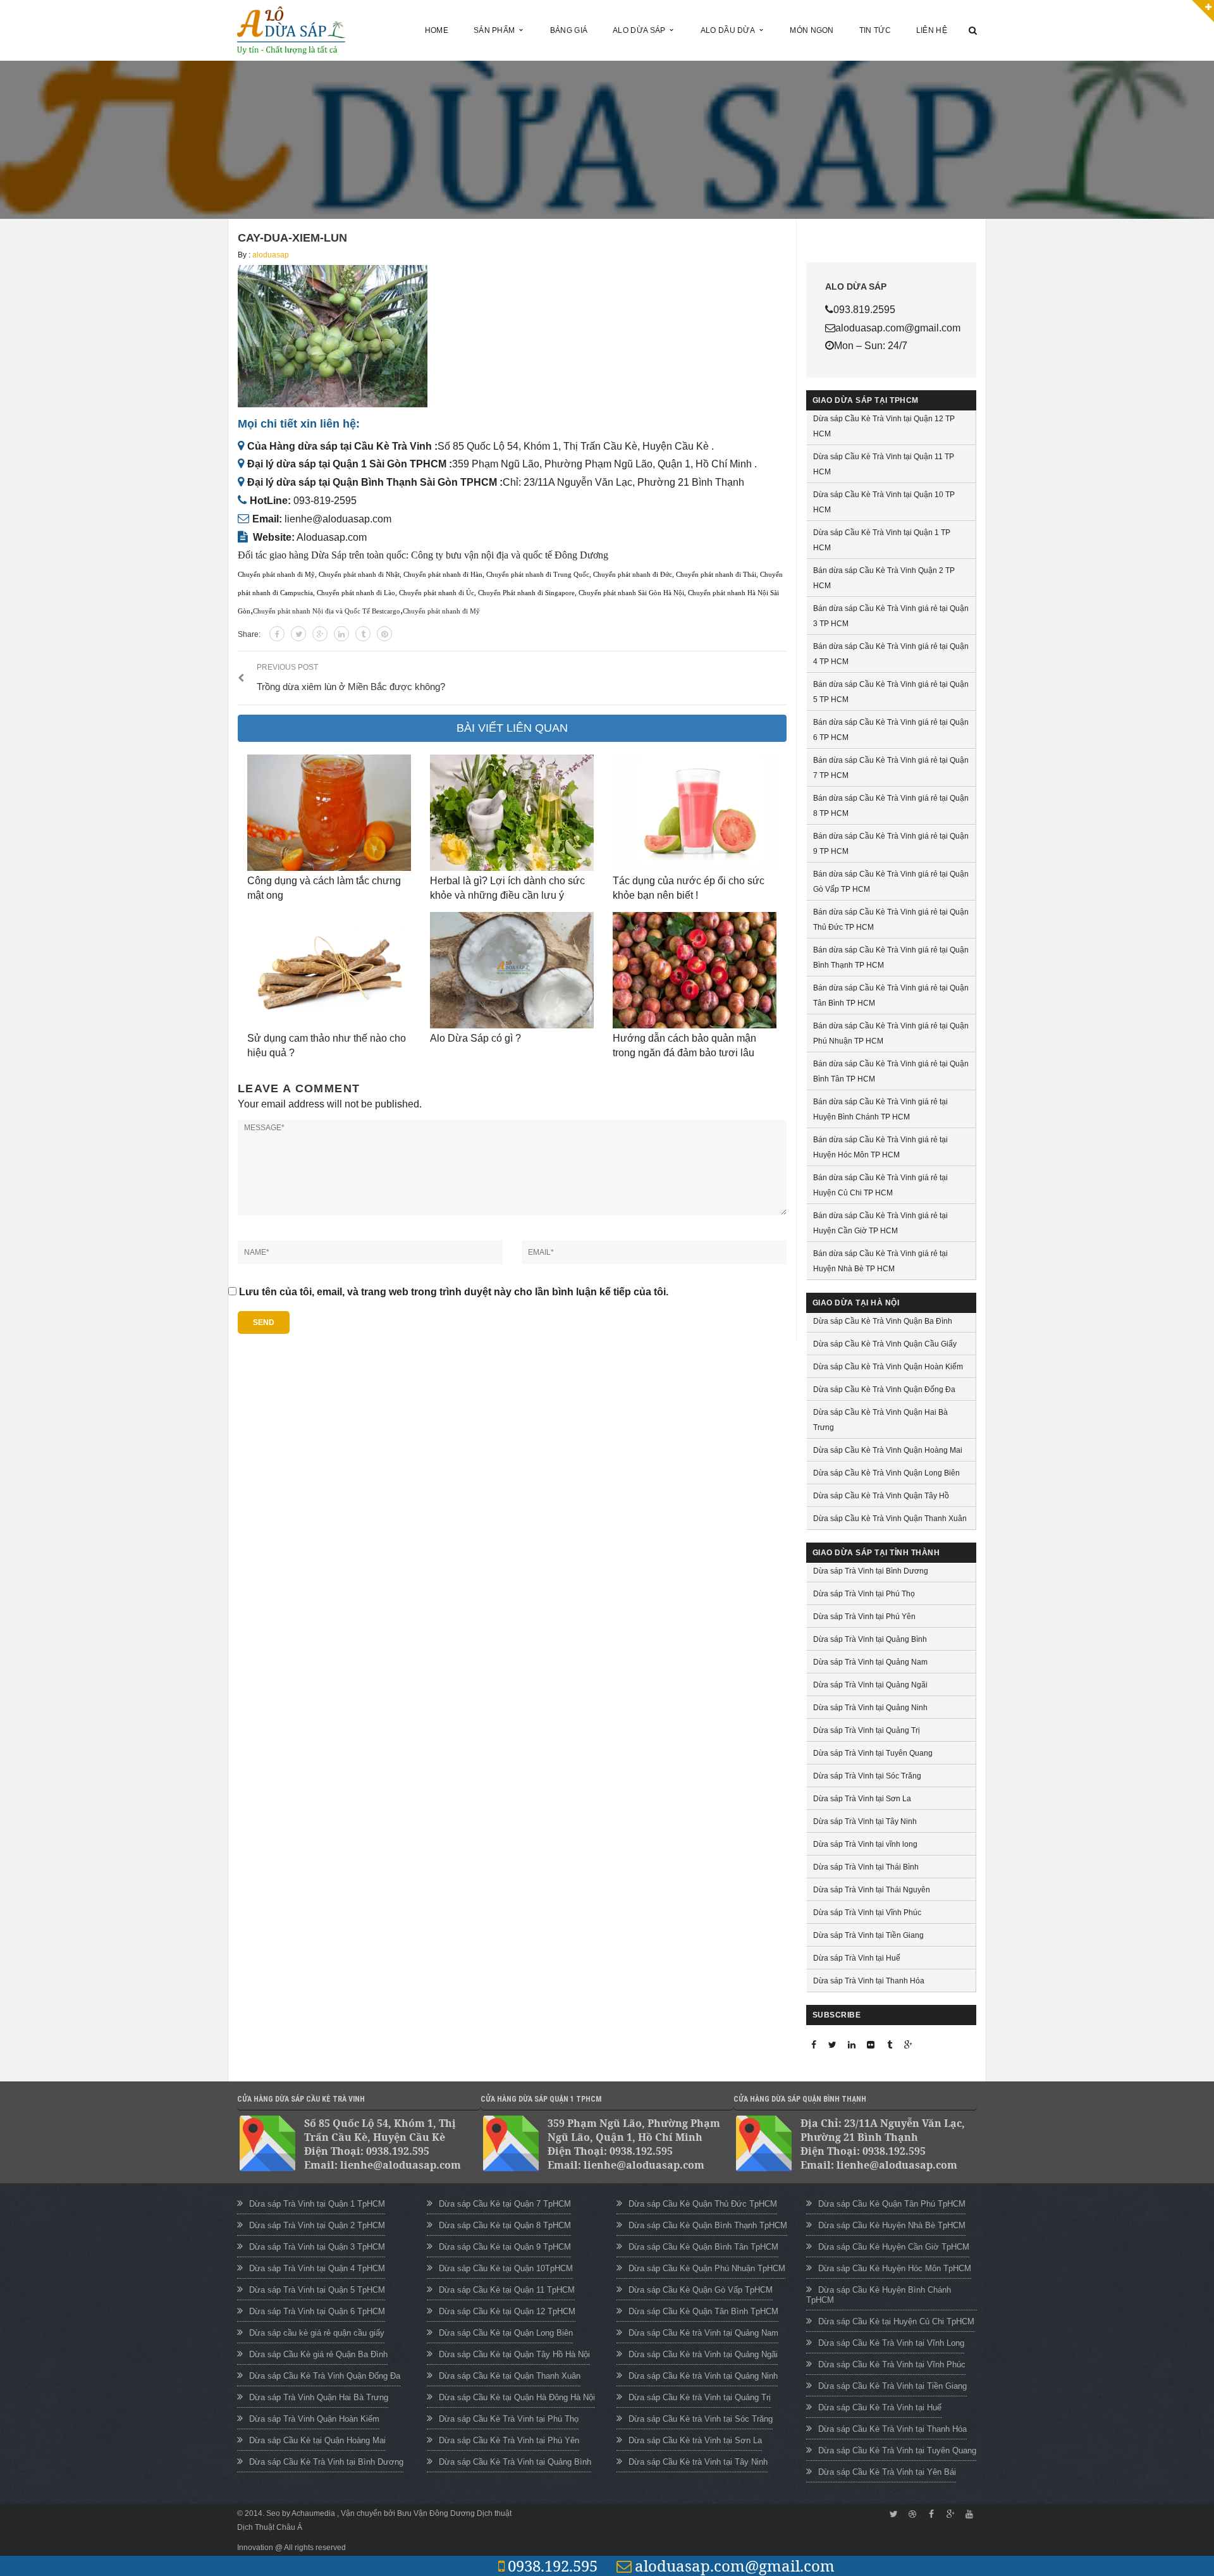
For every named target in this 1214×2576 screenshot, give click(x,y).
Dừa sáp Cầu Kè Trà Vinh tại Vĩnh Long (891, 2343)
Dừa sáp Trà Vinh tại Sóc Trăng (867, 1776)
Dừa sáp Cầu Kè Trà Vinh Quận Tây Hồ (881, 1496)
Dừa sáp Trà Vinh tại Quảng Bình (870, 1639)
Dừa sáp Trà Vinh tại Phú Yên (864, 1617)
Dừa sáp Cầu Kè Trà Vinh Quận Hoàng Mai (888, 1450)
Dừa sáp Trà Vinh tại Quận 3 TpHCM (317, 2247)
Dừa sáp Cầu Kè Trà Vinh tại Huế (880, 2407)
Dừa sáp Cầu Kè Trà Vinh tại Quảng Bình (515, 2462)
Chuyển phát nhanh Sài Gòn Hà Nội (631, 593)
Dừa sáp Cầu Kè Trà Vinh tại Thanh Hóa (892, 2429)
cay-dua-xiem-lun (292, 238)
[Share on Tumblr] (363, 634)
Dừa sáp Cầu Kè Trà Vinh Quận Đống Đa (884, 1390)
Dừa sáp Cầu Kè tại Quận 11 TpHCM (507, 2290)
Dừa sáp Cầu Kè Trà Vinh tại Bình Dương (326, 2462)
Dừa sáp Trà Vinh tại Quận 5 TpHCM (317, 2290)
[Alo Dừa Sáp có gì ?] (512, 970)
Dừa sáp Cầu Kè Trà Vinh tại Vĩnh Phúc (892, 2364)
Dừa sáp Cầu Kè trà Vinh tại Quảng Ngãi (703, 2354)
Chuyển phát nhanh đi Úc (437, 593)
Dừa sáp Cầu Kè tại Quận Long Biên (506, 2333)
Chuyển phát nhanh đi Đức (633, 575)
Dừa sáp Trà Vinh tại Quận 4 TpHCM (317, 2268)
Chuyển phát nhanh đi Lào (356, 593)
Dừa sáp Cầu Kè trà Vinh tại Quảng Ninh (703, 2376)
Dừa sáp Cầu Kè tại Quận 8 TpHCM (505, 2225)
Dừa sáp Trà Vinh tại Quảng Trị (867, 1730)
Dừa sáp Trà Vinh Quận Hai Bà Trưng (319, 2397)
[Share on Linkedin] (341, 634)
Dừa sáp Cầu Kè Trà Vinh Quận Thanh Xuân (890, 1519)
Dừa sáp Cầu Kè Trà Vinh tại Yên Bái (887, 2472)
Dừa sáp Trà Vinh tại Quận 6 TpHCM (317, 2311)
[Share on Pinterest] (384, 634)
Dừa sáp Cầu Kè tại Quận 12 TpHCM (507, 2311)
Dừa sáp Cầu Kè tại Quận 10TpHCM (506, 2268)
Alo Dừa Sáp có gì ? (475, 1038)
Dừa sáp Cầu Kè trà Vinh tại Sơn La (695, 2440)
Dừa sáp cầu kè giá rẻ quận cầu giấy (317, 2333)
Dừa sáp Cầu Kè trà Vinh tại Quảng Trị (700, 2397)
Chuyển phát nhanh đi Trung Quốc (538, 575)
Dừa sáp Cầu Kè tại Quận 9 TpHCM (505, 2247)
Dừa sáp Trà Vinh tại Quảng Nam (870, 1662)
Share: (249, 634)
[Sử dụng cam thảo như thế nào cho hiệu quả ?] (329, 970)
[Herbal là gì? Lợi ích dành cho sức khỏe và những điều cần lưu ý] (512, 813)
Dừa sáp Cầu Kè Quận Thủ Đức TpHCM (703, 2204)
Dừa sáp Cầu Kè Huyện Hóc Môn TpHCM (895, 2268)
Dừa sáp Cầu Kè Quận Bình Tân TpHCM (703, 2247)
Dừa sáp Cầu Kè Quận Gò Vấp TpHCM (701, 2290)
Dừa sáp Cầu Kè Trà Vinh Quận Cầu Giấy (885, 1344)
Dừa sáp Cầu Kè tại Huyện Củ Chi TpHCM (896, 2321)
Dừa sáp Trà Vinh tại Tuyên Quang (873, 1753)
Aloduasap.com (332, 537)
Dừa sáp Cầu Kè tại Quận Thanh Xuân (510, 2376)
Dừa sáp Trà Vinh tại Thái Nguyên (872, 1890)
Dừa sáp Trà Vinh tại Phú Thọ (864, 1594)
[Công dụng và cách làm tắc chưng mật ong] (329, 813)
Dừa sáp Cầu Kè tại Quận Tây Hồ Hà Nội (514, 2354)
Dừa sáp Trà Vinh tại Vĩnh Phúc (867, 1913)
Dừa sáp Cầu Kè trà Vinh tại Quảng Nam (703, 2333)
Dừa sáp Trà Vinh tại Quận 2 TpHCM (317, 2225)
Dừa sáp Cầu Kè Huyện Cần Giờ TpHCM (894, 2247)
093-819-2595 (325, 501)
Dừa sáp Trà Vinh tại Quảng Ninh (870, 1708)
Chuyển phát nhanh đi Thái (716, 575)
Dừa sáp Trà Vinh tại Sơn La (862, 1799)
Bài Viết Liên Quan (512, 728)
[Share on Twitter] (298, 634)
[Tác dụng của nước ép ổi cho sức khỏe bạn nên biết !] (695, 813)
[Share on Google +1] (320, 634)
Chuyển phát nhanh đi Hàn (443, 575)
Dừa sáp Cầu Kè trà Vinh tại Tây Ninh (698, 2462)
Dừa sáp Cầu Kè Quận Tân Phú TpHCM (892, 2204)
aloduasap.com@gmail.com (735, 2566)
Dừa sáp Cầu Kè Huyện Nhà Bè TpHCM (892, 2225)
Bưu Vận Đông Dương (436, 2513)
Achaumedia (314, 2513)
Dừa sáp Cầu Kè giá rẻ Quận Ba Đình (318, 2354)
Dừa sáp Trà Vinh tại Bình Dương (871, 1571)
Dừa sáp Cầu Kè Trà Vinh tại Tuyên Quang (897, 2450)
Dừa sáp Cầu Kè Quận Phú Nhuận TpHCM (707, 2268)
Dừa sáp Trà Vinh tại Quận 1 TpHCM (317, 2204)
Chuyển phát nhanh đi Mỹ (276, 575)
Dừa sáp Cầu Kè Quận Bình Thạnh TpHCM (708, 2225)
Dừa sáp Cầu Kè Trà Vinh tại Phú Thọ (509, 2419)
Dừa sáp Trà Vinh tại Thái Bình (866, 1867)
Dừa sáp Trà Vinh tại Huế (857, 1958)
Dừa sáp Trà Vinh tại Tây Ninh (865, 1821)
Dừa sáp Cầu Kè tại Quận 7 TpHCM (505, 2204)
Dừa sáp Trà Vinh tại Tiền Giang (868, 1935)
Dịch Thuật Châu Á (270, 2527)
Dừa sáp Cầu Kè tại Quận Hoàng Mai (317, 2440)
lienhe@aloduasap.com (338, 519)
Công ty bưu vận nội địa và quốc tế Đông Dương (510, 555)
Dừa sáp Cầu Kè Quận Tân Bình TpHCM (703, 2311)
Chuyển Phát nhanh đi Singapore (526, 593)
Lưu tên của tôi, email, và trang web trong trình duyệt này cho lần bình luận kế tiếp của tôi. (454, 1292)
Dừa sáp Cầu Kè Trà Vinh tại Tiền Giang (892, 2386)
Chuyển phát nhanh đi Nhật (359, 575)
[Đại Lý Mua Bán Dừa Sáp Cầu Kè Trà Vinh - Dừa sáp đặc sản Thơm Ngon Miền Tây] (291, 29)
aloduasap (271, 255)
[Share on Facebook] (277, 634)
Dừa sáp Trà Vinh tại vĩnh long (865, 1844)
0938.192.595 (553, 2566)
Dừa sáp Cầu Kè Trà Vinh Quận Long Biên (886, 1473)
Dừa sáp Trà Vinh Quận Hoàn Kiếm (314, 2419)
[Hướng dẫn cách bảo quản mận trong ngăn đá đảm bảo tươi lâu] (695, 970)
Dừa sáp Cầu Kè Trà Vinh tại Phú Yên (509, 2440)
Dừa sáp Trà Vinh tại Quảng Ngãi (870, 1685)
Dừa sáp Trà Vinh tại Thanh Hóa (869, 1981)
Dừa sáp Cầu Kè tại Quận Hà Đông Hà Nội (517, 2397)
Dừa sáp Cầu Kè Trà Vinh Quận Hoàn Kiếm (888, 1367)
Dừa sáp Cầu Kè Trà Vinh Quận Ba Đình (883, 1321)
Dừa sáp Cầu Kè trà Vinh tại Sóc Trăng (701, 2419)
